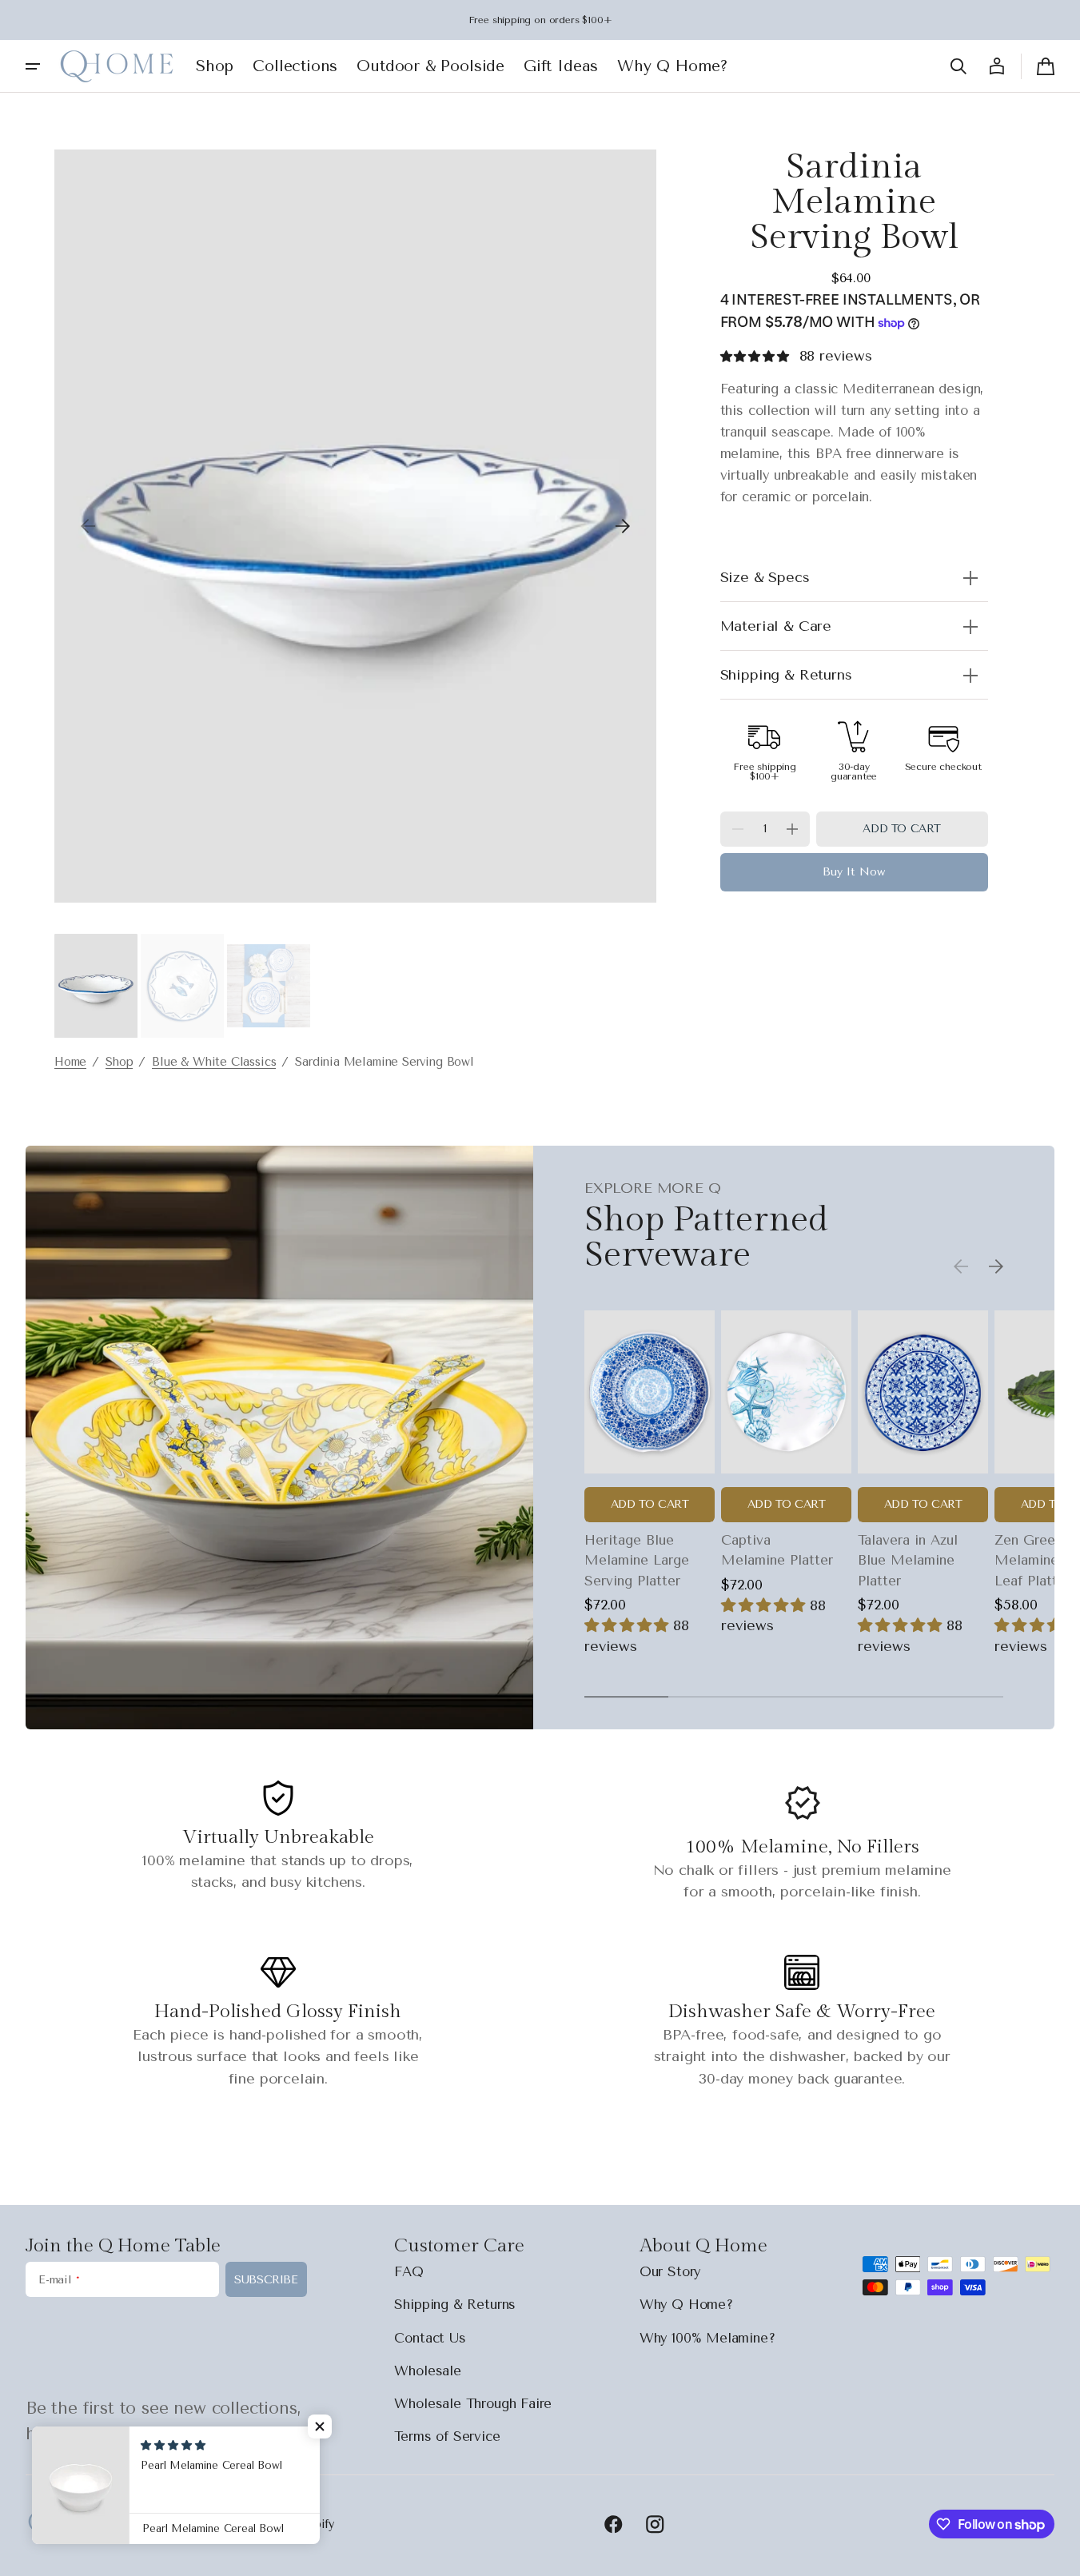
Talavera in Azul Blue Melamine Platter (908, 1560)
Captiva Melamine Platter (777, 1550)
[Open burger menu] (33, 66)
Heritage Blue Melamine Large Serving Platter (637, 1560)
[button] (958, 66)
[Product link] (650, 1481)
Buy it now (854, 873)
